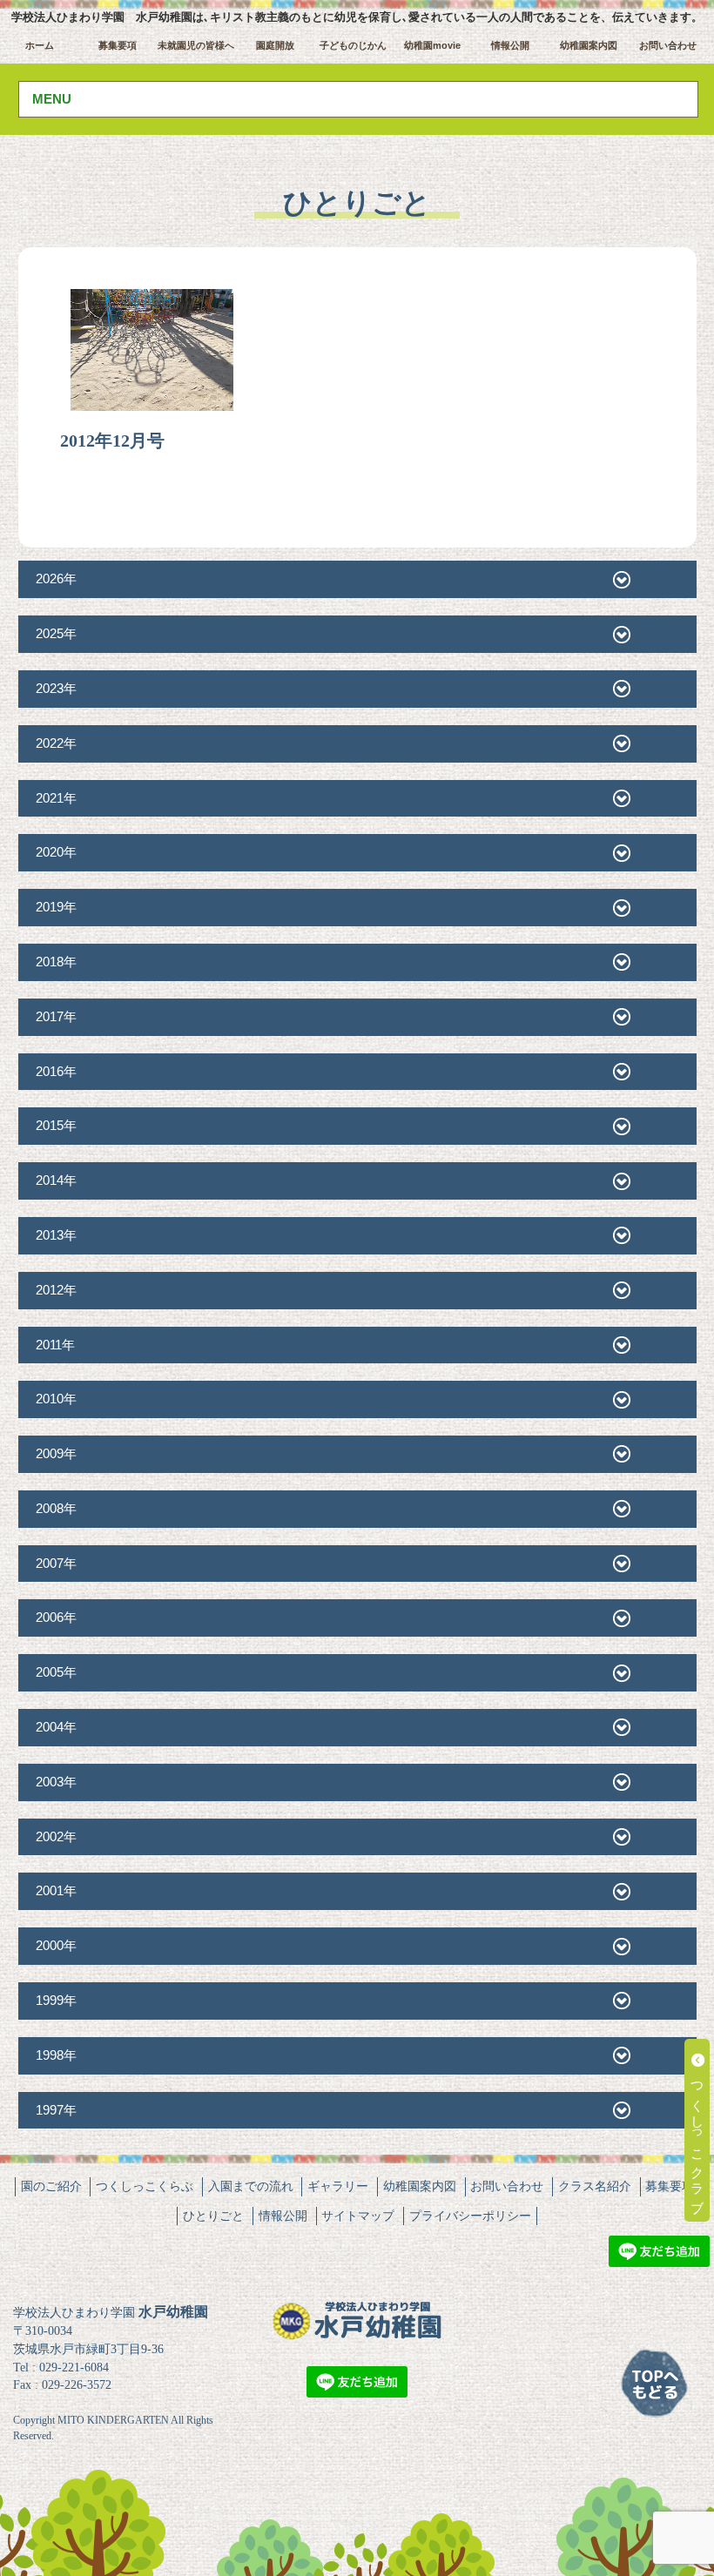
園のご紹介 (51, 2186)
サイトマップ (358, 2216)
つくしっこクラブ (698, 2138)
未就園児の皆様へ (196, 45)
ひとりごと (213, 2216)
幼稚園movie (432, 45)
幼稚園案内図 (589, 45)
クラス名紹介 (595, 2186)
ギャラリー (338, 2186)
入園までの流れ (251, 2186)
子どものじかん (353, 45)
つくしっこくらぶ (145, 2186)
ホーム (40, 45)
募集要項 (118, 45)
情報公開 (510, 45)
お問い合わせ (668, 45)
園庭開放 (275, 45)
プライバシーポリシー (470, 2216)
